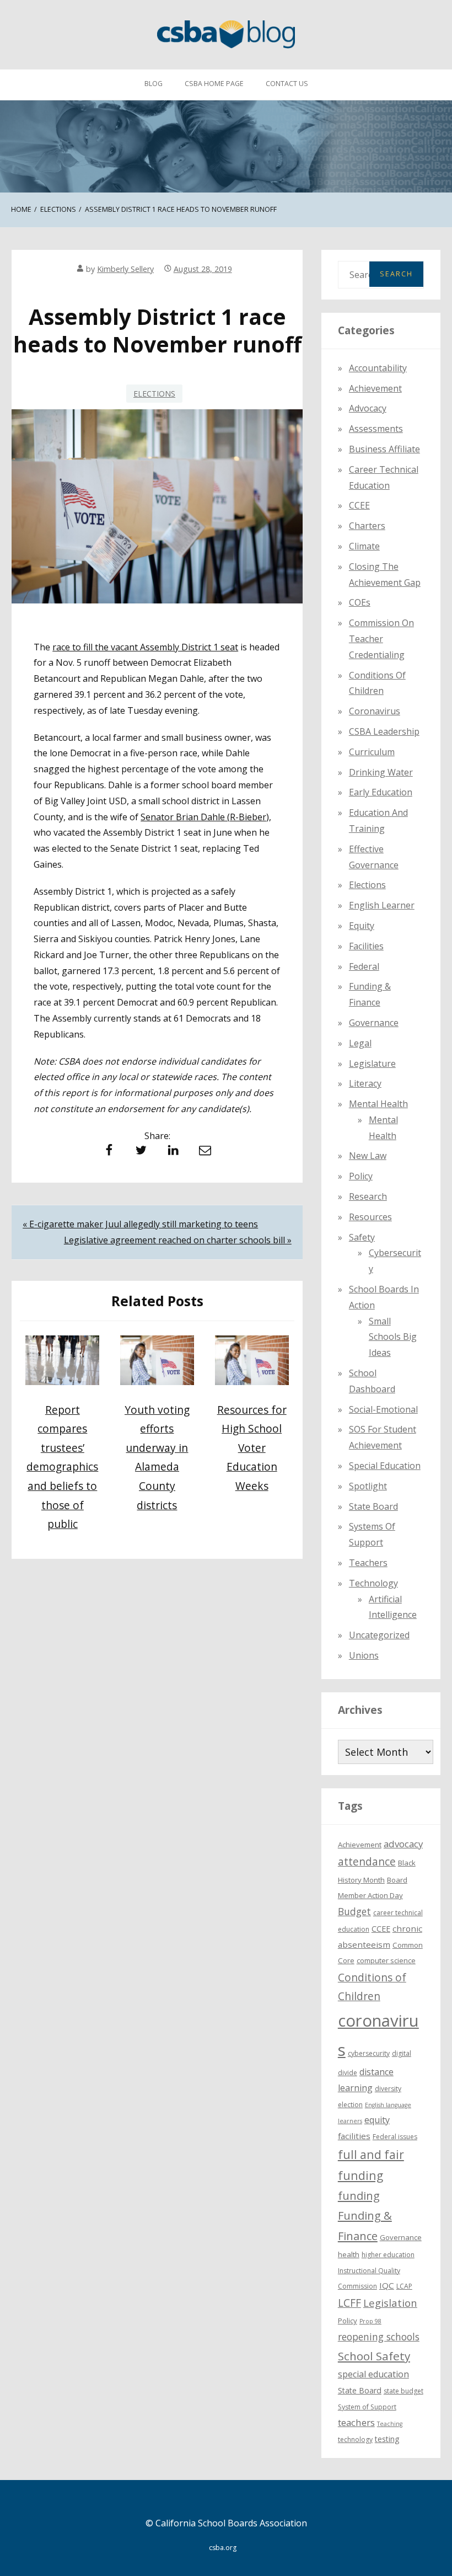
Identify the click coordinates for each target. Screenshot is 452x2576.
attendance (367, 1862)
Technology (373, 1583)
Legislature (372, 1063)
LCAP (404, 2286)
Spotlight (368, 1486)
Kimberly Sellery (125, 269)
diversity (388, 2089)
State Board (373, 1506)
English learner (382, 905)
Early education (381, 792)
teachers (356, 2422)
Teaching (390, 2424)
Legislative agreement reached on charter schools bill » (178, 1240)
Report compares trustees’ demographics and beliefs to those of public (62, 1467)
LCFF (349, 2303)
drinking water (381, 772)
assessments (376, 429)
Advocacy (368, 408)
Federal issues (395, 2137)
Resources (370, 1217)
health (349, 2254)
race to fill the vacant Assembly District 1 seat (145, 647)
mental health (378, 1104)
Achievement (375, 388)
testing (387, 2439)
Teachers (368, 1563)
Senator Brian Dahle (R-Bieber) (205, 817)
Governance (374, 1023)
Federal (364, 966)
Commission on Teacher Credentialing (381, 639)
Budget (354, 1911)
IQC (387, 2285)
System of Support (367, 2407)
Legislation (390, 2303)
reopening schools (379, 2337)
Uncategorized (379, 1635)
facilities (366, 946)
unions (364, 1655)
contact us (287, 84)
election (350, 2105)
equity (362, 926)
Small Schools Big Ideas (393, 1337)
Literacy (365, 1083)
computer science (386, 1960)
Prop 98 (370, 2321)
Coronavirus (375, 711)
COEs (360, 602)
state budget (403, 2391)
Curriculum (372, 752)
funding (359, 2196)
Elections (154, 394)
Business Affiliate (384, 449)
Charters (367, 526)
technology (355, 2439)
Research (368, 1196)
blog (154, 84)
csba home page (214, 84)
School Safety (374, 2356)
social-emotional (383, 1409)
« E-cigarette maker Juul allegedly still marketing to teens (140, 1224)
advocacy (403, 1844)
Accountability (378, 368)
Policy (361, 1176)
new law (368, 1156)
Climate (364, 546)
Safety (362, 1237)
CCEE (359, 505)
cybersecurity (369, 2053)
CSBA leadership (384, 731)
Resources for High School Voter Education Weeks (252, 1448)
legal (360, 1043)
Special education (385, 1466)
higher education (388, 2255)
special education (373, 2374)
